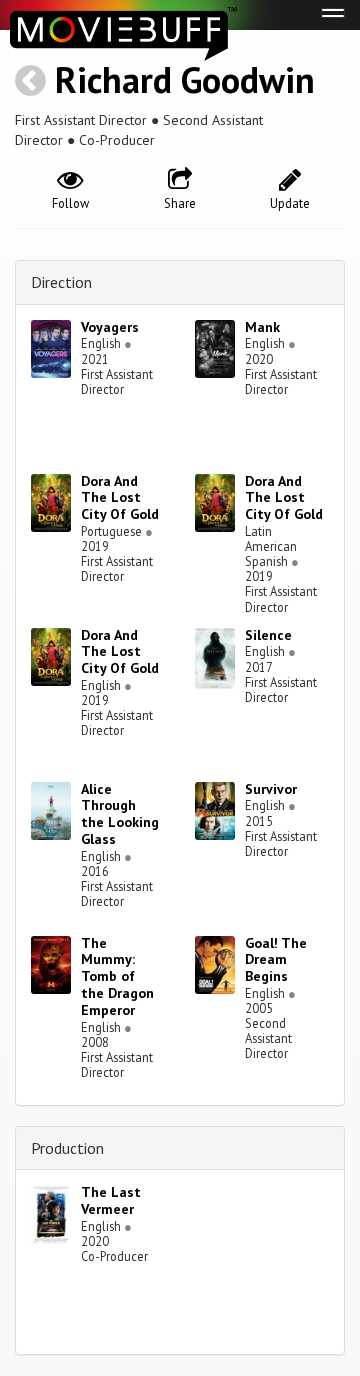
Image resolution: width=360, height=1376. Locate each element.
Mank (262, 327)
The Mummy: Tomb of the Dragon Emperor (117, 976)
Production (67, 1148)
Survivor (271, 789)
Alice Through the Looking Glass (120, 814)
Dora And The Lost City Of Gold (120, 498)
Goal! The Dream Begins (276, 960)
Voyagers (110, 327)
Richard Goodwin (185, 79)
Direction (61, 282)
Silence (268, 635)
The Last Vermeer (111, 1200)
